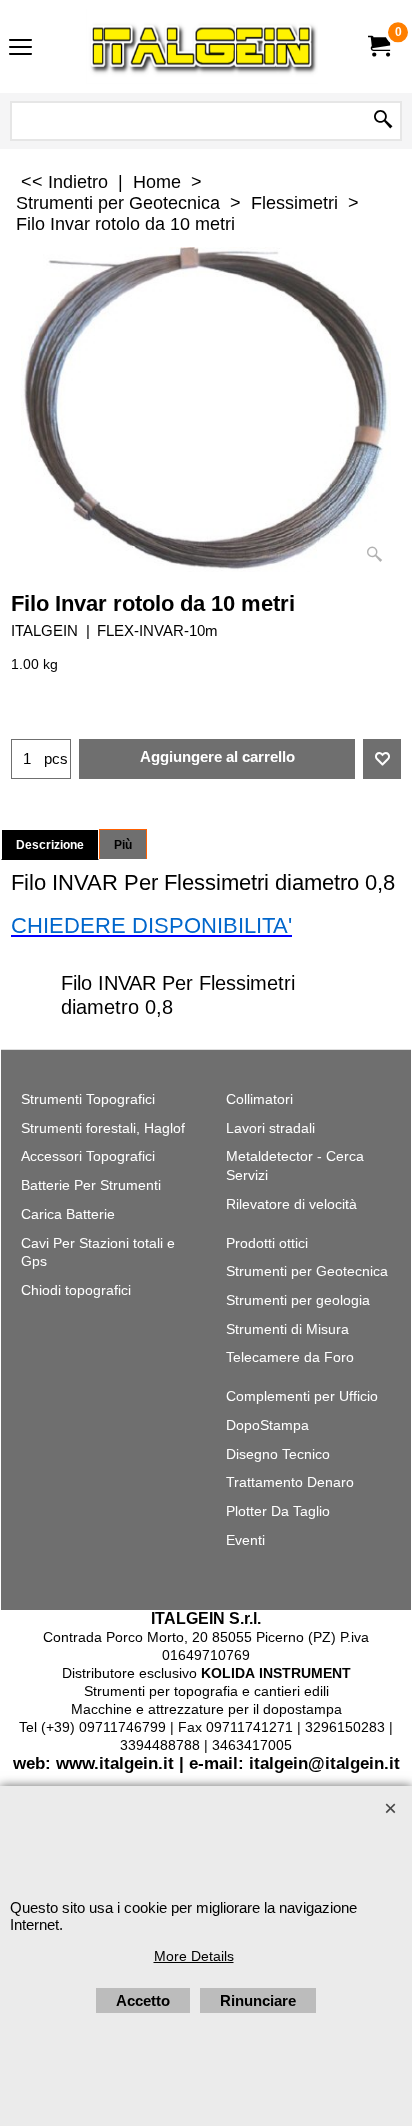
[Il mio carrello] (378, 46)
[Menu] (20, 48)
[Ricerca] (383, 121)
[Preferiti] (382, 759)
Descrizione (50, 845)
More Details (194, 1956)
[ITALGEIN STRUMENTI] (202, 46)
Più (123, 845)
